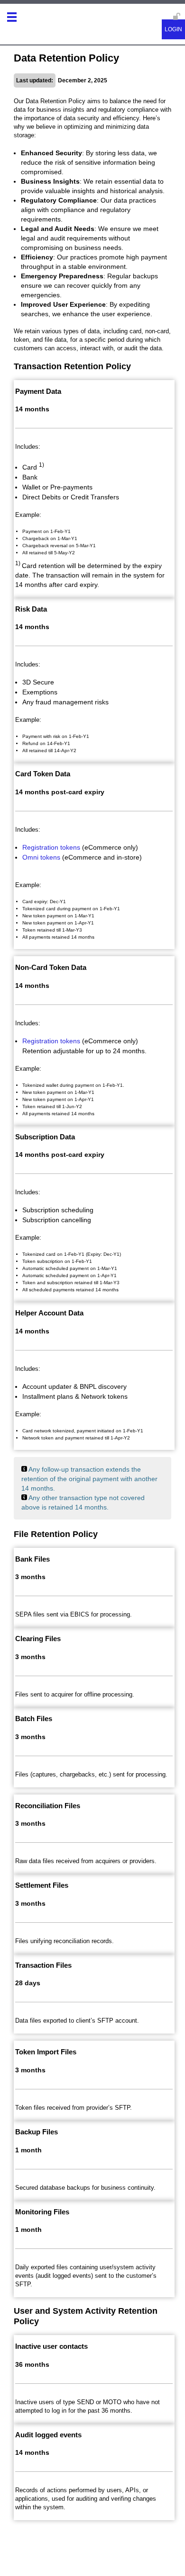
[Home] (28, 20)
